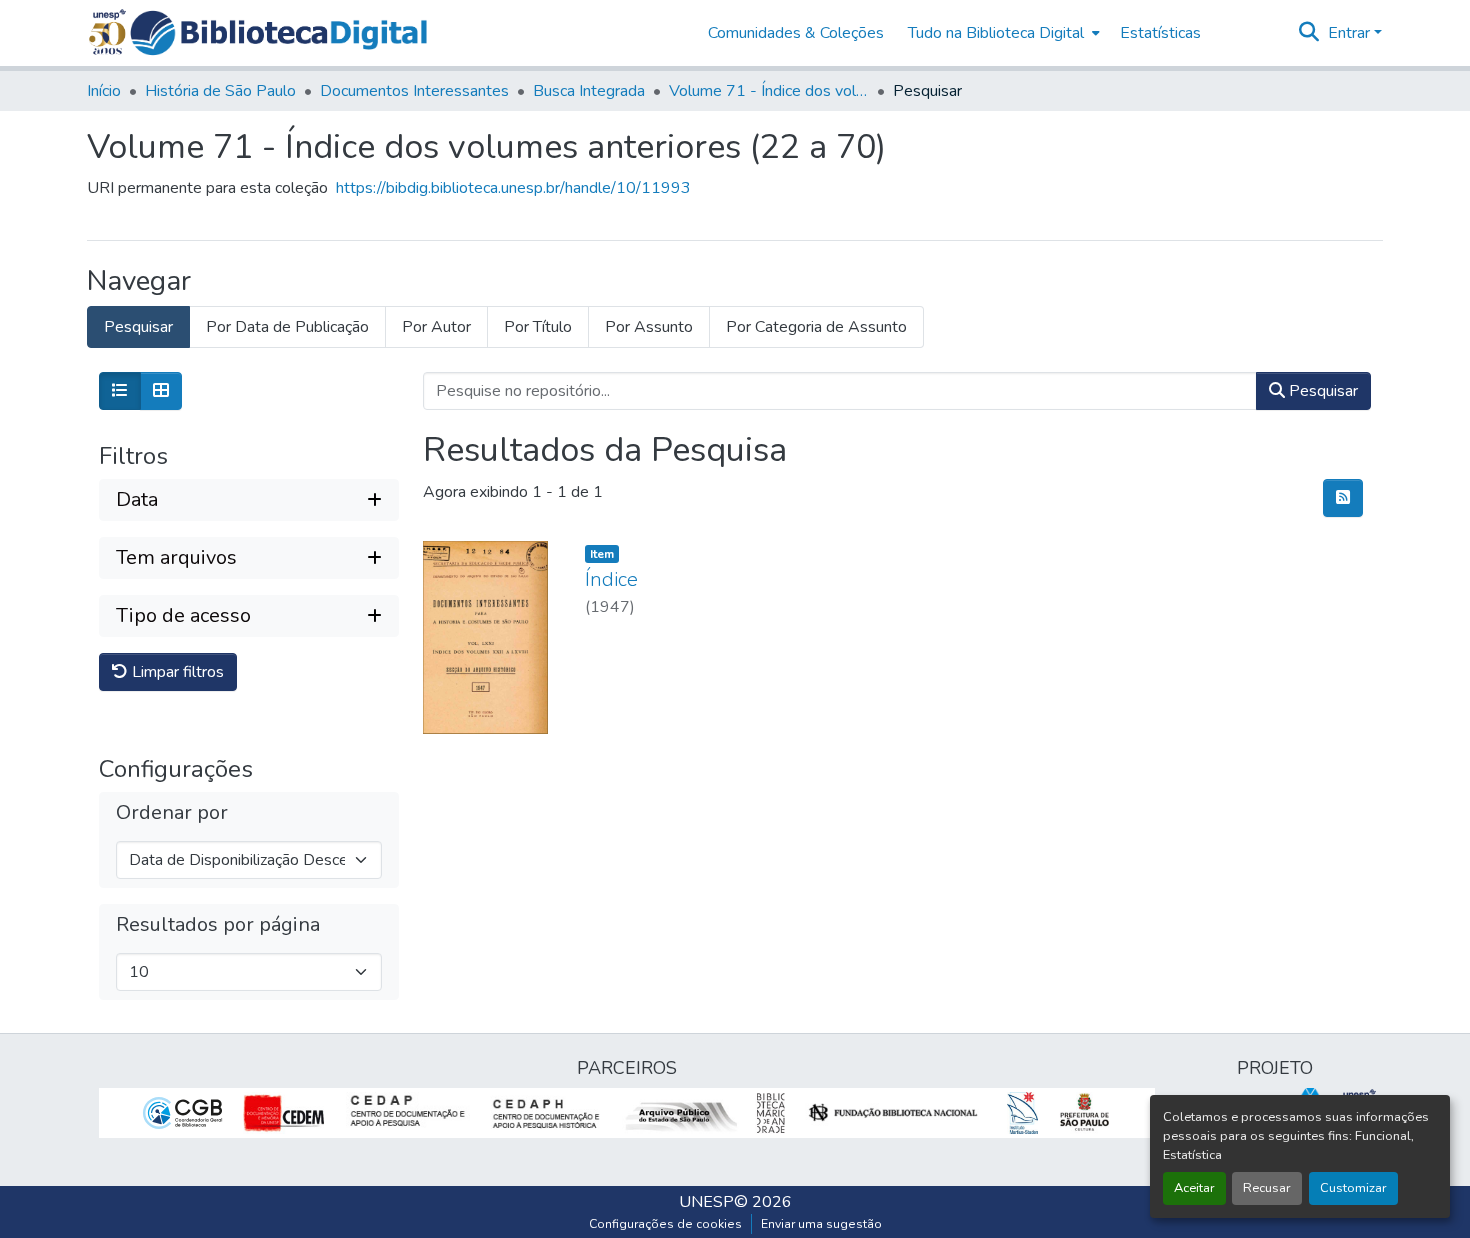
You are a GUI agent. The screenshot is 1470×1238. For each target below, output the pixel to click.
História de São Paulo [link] (220, 91)
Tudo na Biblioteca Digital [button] (996, 33)
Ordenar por (172, 813)
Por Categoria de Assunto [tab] (816, 327)
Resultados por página (218, 925)
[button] (278, 33)
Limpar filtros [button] (176, 672)
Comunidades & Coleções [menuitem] (796, 33)
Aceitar (1194, 1188)
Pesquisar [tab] (138, 327)
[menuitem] (1002, 33)
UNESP (706, 1202)
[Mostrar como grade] (161, 391)
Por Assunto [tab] (649, 327)
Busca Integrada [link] (589, 91)
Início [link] (104, 91)
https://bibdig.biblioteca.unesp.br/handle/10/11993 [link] (513, 188)
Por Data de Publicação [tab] (287, 327)
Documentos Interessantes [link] (414, 91)
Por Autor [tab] (436, 327)
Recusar (1267, 1188)
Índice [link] (611, 579)
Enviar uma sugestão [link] (821, 1224)
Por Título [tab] (538, 327)
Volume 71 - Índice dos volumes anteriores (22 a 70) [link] (769, 91)
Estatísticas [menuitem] (1160, 33)
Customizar (1353, 1188)
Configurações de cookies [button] (665, 1224)
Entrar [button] (1351, 33)
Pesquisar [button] (1321, 391)
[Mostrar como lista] (120, 391)
